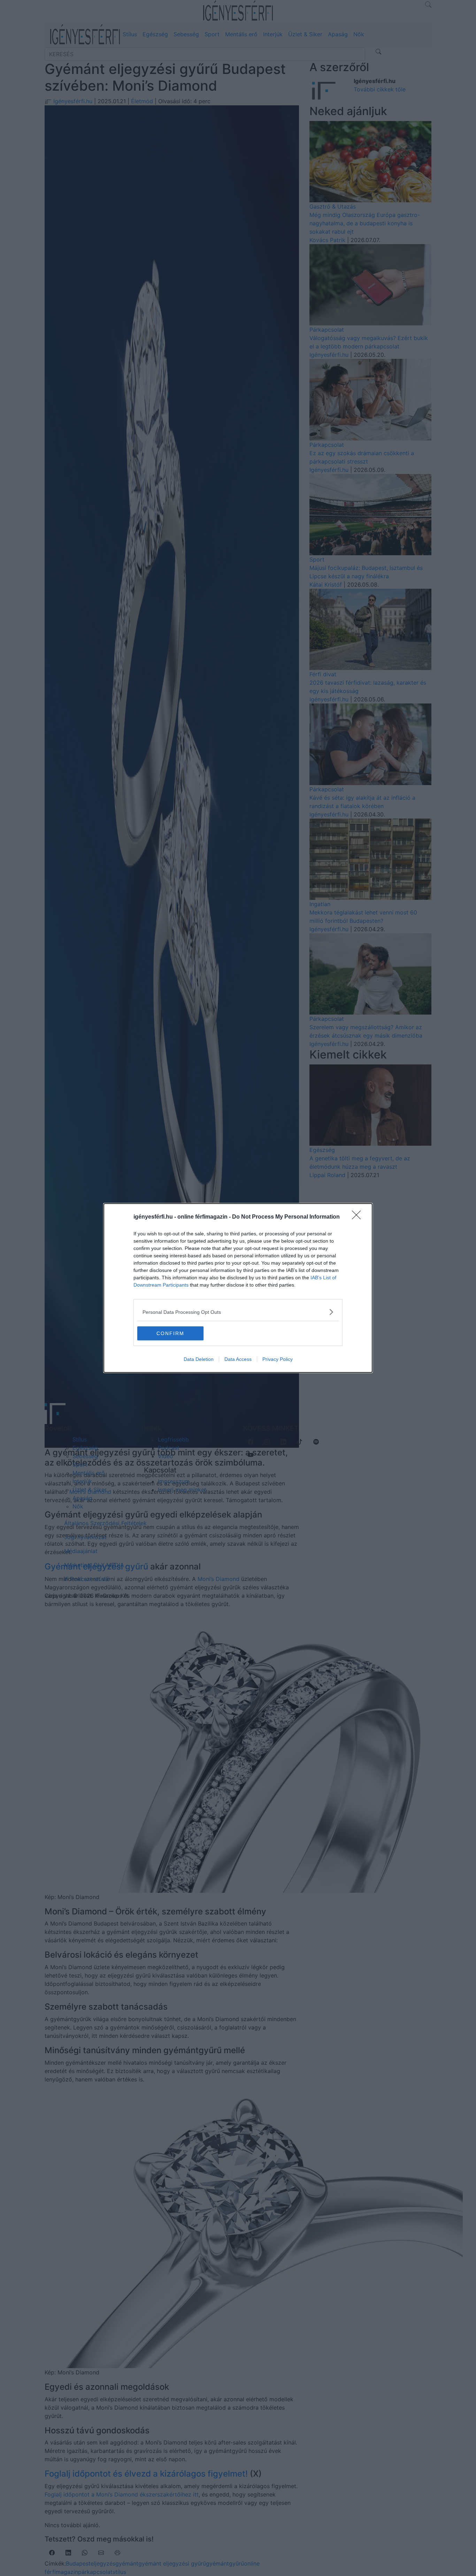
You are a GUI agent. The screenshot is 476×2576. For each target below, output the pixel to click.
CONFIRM (170, 1333)
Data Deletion (199, 1359)
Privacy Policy (278, 1359)
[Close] (359, 1217)
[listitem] (238, 1312)
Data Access (238, 1359)
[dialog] (238, 1288)
